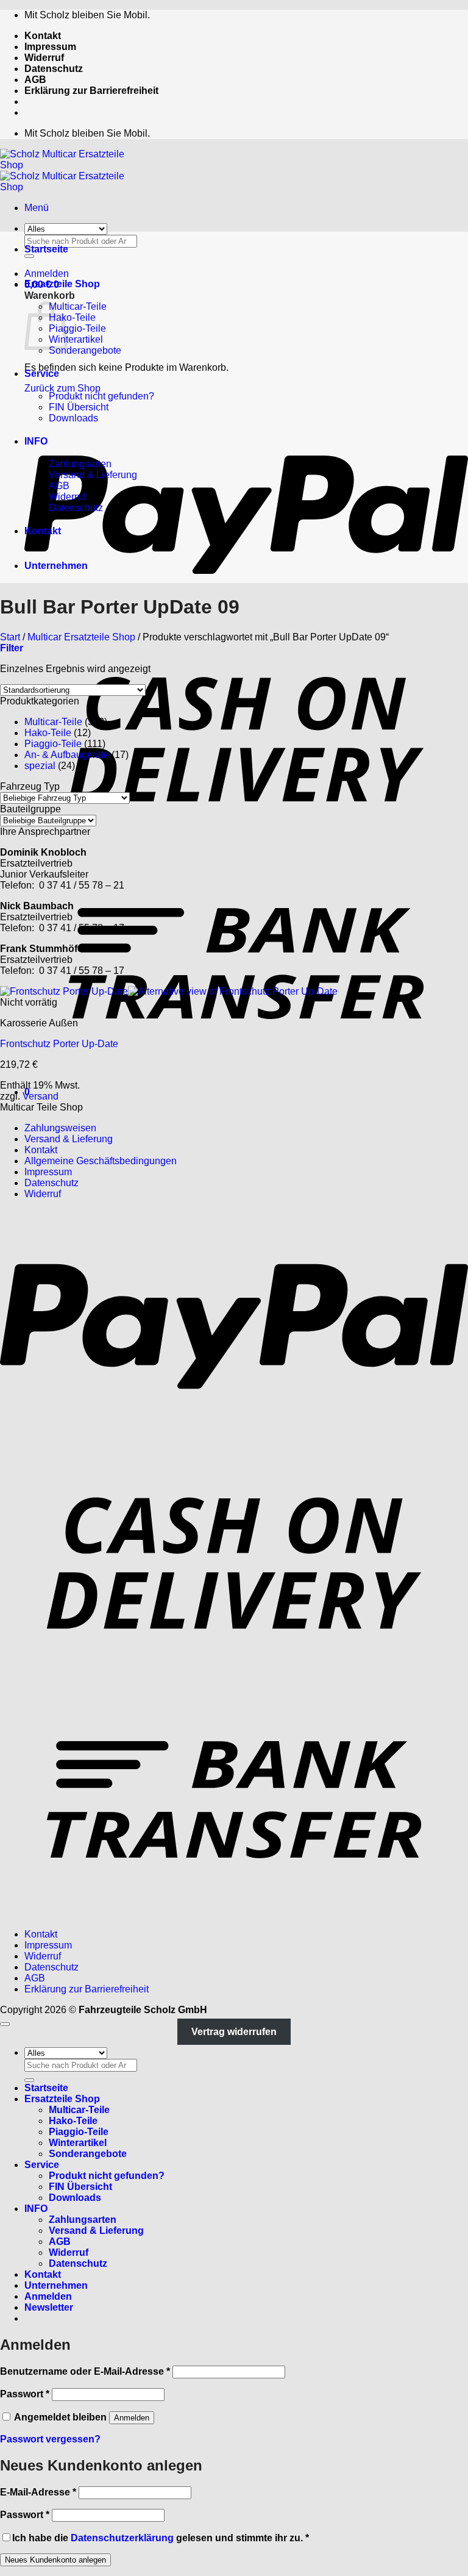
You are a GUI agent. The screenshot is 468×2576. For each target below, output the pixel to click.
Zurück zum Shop (62, 388)
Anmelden (132, 2418)
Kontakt (43, 36)
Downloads (73, 418)
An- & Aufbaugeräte (67, 755)
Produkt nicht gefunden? (101, 396)
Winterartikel (76, 339)
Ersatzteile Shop (62, 284)
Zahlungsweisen (60, 1128)
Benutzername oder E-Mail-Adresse (85, 2371)
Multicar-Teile (78, 306)
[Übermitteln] (29, 2080)
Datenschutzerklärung (122, 2538)
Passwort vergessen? (50, 2439)
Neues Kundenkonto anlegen (55, 2560)
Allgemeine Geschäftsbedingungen (101, 1161)
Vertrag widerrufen (234, 2032)
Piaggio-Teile (77, 328)
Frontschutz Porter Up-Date (59, 1044)
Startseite (46, 249)
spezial (40, 766)
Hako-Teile (72, 317)
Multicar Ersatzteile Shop (81, 637)
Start (10, 637)
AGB (35, 80)
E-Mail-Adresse (38, 2492)
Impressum (50, 47)
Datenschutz (54, 69)
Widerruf (44, 58)
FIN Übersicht (79, 407)
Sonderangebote (85, 350)
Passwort (25, 2394)
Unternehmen (56, 566)
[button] (37, 208)
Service (42, 374)
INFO (36, 441)
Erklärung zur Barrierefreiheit (91, 91)
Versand (41, 1096)
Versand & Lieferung (93, 475)
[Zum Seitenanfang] (5, 2024)
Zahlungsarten (80, 464)
